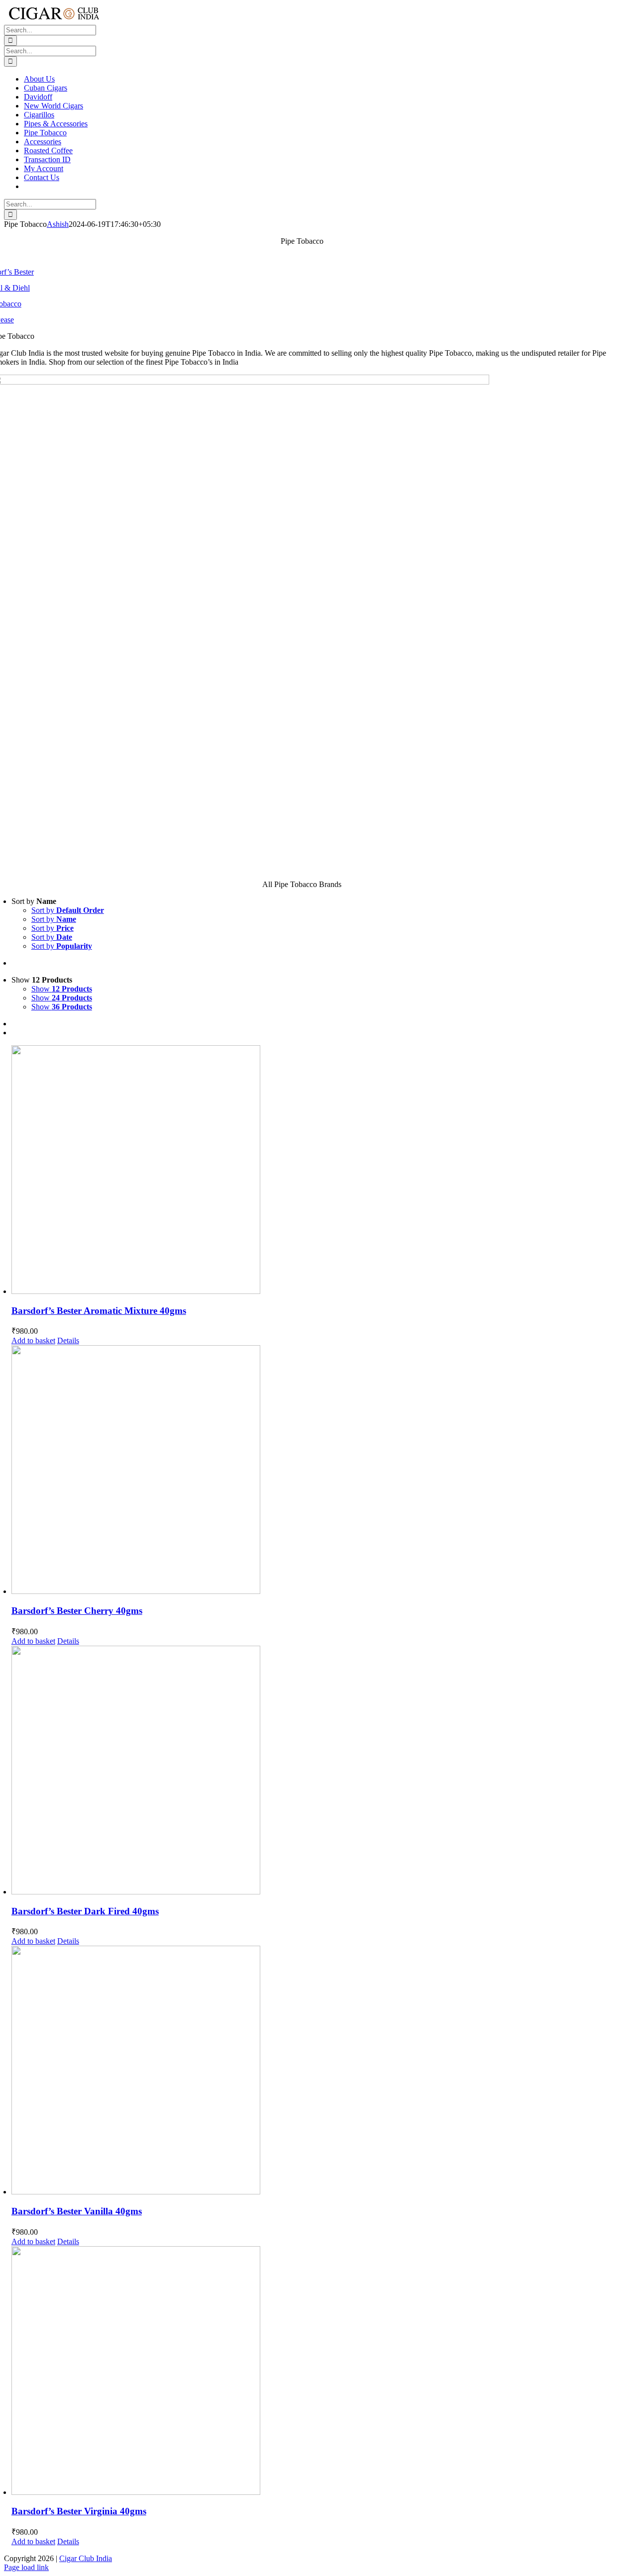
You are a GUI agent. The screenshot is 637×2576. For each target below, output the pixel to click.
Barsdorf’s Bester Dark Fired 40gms (85, 1911)
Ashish (58, 224)
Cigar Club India (86, 2558)
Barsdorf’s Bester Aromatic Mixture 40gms (99, 1311)
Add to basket (33, 1340)
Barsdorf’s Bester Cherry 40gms (77, 1611)
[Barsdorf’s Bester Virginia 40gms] (312, 2372)
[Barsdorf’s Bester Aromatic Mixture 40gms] (312, 1171)
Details (68, 1340)
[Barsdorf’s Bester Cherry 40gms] (312, 1471)
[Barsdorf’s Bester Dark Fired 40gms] (312, 1771)
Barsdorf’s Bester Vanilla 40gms (77, 2211)
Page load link (26, 2567)
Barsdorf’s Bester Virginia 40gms (79, 2511)
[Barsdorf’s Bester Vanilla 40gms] (312, 2071)
